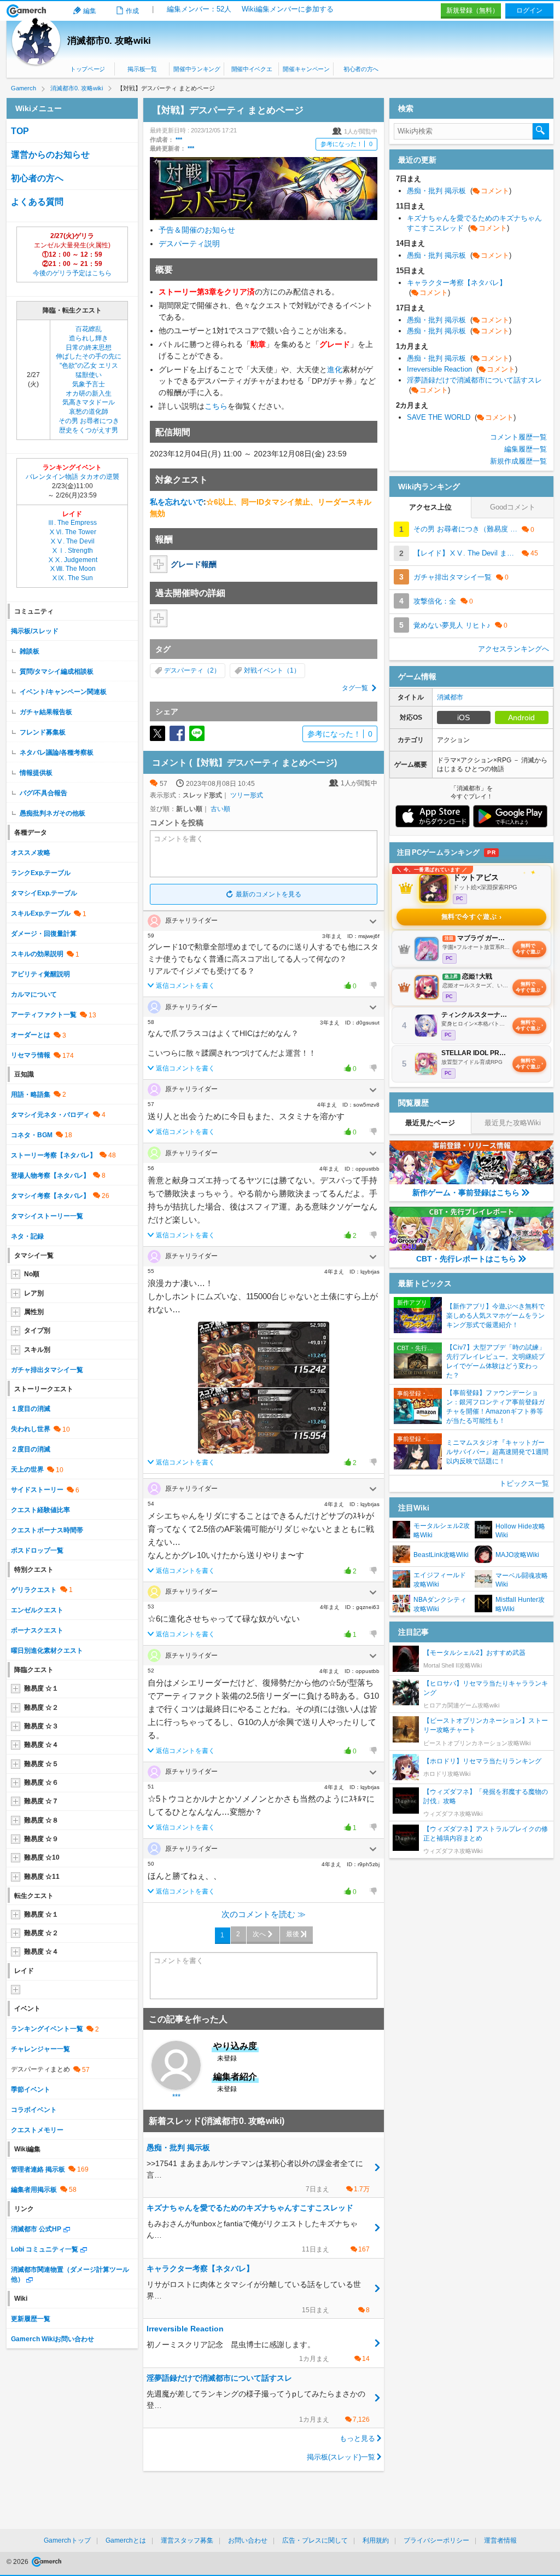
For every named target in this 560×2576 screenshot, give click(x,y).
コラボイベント (34, 2110)
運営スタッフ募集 (187, 2540)
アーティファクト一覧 (44, 1015)
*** (179, 140)
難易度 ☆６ (41, 1782)
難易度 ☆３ (41, 1726)
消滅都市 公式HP (36, 2229)
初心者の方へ (361, 69)
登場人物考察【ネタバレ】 (50, 1176)
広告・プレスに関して (315, 2540)
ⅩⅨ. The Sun (72, 578)
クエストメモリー (37, 2130)
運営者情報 (500, 2540)
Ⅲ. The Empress (72, 523)
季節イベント (31, 2089)
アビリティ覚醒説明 (40, 974)
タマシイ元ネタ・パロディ (50, 1115)
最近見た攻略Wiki (513, 1123)
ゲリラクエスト (34, 1590)
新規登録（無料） (472, 10)
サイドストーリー (37, 1490)
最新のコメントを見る (269, 894)
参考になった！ (346, 144)
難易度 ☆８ (41, 1820)
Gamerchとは (126, 2540)
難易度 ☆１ (41, 1688)
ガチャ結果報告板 (46, 712)
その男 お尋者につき (89, 421)
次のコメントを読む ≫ (264, 1914)
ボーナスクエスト (37, 1630)
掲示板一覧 (142, 69)
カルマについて (34, 994)
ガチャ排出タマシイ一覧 (47, 1370)
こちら (216, 406)
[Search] (541, 131)
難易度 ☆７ (41, 1801)
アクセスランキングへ (514, 649)
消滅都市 (450, 697)
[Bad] (373, 986)
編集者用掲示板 (34, 2190)
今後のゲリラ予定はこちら (72, 273)
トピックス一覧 (524, 1483)
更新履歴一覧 (31, 2319)
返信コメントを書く (185, 986)
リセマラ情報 (31, 1055)
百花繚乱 (89, 329)
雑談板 (30, 651)
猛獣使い (89, 375)
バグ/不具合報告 (43, 793)
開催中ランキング (197, 69)
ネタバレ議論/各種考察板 (57, 752)
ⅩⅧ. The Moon (72, 569)
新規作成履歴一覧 (518, 461)
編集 (90, 11)
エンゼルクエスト (37, 1610)
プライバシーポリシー (436, 2540)
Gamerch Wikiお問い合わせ (52, 2339)
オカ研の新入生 (89, 393)
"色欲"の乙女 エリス (89, 366)
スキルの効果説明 (37, 954)
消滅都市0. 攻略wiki (109, 41)
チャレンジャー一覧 (40, 2049)
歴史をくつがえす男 (89, 430)
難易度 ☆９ (41, 1839)
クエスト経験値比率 (40, 1510)
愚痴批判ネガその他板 (52, 813)
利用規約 (376, 2540)
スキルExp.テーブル (41, 913)
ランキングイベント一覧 (47, 2029)
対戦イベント (264, 670)
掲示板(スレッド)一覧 (341, 2457)
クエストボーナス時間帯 (47, 1530)
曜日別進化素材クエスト (47, 1651)
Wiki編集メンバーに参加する (288, 9)
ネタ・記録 (27, 1236)
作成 (132, 11)
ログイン (529, 10)
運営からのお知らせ (50, 155)
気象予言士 (89, 384)
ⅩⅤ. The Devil (72, 541)
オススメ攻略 (31, 853)
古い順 (220, 809)
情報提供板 (36, 773)
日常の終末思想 (89, 348)
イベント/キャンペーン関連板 (63, 692)
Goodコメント (513, 507)
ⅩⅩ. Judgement (72, 560)
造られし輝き (89, 338)
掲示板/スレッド (35, 631)
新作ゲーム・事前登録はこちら (466, 1193)
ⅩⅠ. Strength (72, 551)
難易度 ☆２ (41, 1707)
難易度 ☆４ (41, 1745)
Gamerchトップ (67, 2540)
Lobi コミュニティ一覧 (45, 2249)
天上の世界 (27, 1469)
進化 (335, 369)
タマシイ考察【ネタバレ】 (50, 1196)
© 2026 (18, 2562)
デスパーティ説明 (189, 244)
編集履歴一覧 (526, 449)
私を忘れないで (177, 502)
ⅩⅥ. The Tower (72, 532)
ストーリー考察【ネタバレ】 (54, 1155)
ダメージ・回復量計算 (44, 934)
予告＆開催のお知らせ (197, 230)
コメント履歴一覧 (518, 437)
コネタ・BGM (32, 1135)
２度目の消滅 (31, 1449)
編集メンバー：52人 (199, 9)
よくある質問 (37, 202)
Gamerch (27, 11)
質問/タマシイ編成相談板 (57, 672)
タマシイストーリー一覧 (47, 1216)
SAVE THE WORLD (461, 417)
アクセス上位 (430, 507)
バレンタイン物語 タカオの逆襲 (72, 477)
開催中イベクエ (252, 69)
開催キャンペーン (306, 69)
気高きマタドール (89, 402)
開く (373, 922)
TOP (20, 131)
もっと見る (357, 2438)
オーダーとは (31, 1035)
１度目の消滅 (31, 1409)
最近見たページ (430, 1123)
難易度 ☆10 (42, 1857)
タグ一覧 (355, 688)
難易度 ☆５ (41, 1764)
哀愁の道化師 (89, 412)
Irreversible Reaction (462, 369)
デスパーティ (184, 670)
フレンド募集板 (43, 732)
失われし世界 (31, 1429)
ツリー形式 (247, 795)
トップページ (87, 69)
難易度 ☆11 (42, 1877)
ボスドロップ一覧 (37, 1550)
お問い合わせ (248, 2540)
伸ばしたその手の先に (89, 356)
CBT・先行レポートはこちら (466, 1259)
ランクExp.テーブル (41, 873)
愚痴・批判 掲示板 (459, 191)
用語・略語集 (31, 1095)
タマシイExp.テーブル (44, 893)
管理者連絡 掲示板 (38, 2169)
